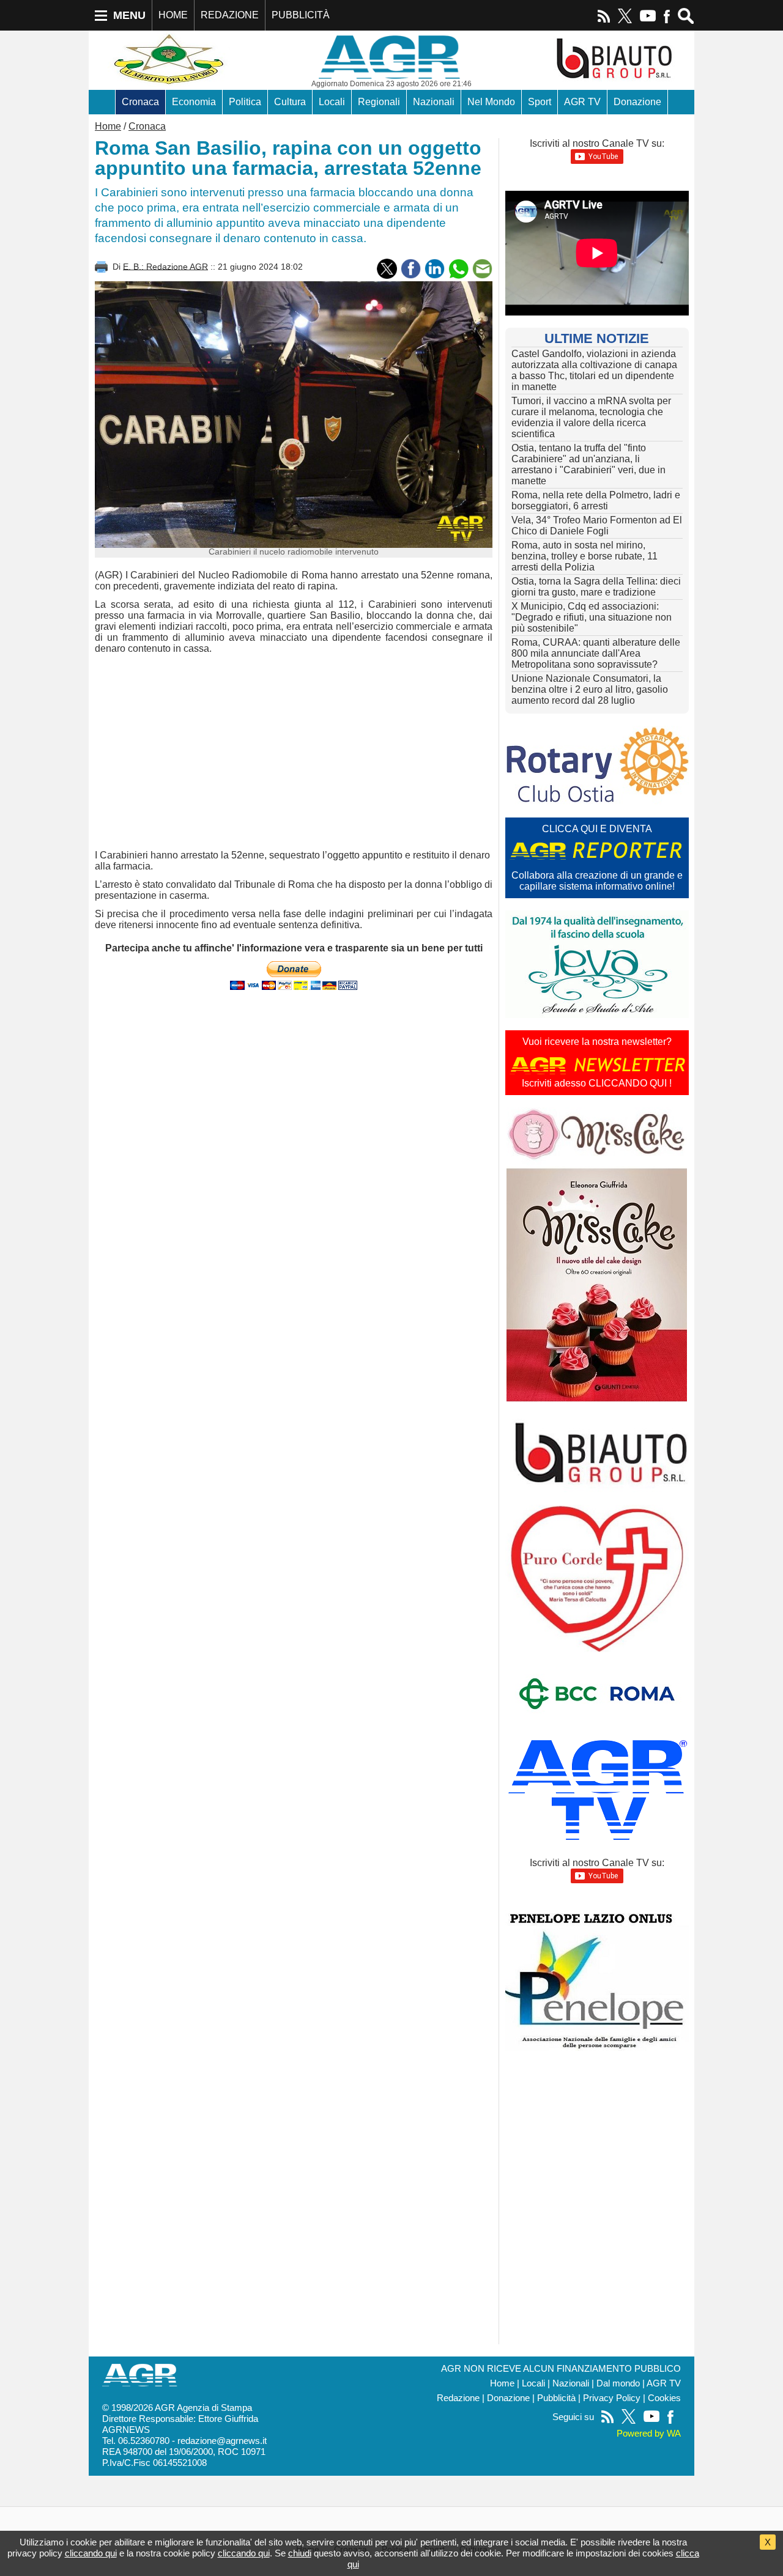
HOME (173, 15)
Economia (194, 102)
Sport (540, 102)
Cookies (664, 2398)
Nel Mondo (491, 102)
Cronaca (140, 102)
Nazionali (434, 102)
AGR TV (582, 102)
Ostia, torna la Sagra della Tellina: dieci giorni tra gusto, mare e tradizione (596, 587)
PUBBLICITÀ (301, 15)
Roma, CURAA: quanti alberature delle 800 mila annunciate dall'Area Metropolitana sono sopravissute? (596, 653)
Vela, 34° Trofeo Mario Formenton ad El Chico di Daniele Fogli (597, 526)
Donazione (637, 102)
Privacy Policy (612, 2398)
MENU (129, 15)
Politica (245, 102)
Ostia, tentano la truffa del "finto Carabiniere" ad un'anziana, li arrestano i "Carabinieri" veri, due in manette (588, 464)
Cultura (290, 102)
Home (108, 126)
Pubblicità (556, 2398)
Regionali (379, 102)
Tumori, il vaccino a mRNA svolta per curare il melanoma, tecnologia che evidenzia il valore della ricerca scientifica (591, 417)
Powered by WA (649, 2434)
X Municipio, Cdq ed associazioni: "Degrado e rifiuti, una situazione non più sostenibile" (592, 617)
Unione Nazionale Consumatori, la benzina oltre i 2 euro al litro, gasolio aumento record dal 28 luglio (590, 689)
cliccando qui (91, 2553)
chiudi (300, 2553)
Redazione (458, 2398)
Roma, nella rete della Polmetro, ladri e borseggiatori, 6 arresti (596, 500)
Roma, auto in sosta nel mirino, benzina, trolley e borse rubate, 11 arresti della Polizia (584, 556)
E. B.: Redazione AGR (165, 266)
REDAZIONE (230, 15)
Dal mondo (618, 2383)
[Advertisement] (294, 752)
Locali (332, 102)
